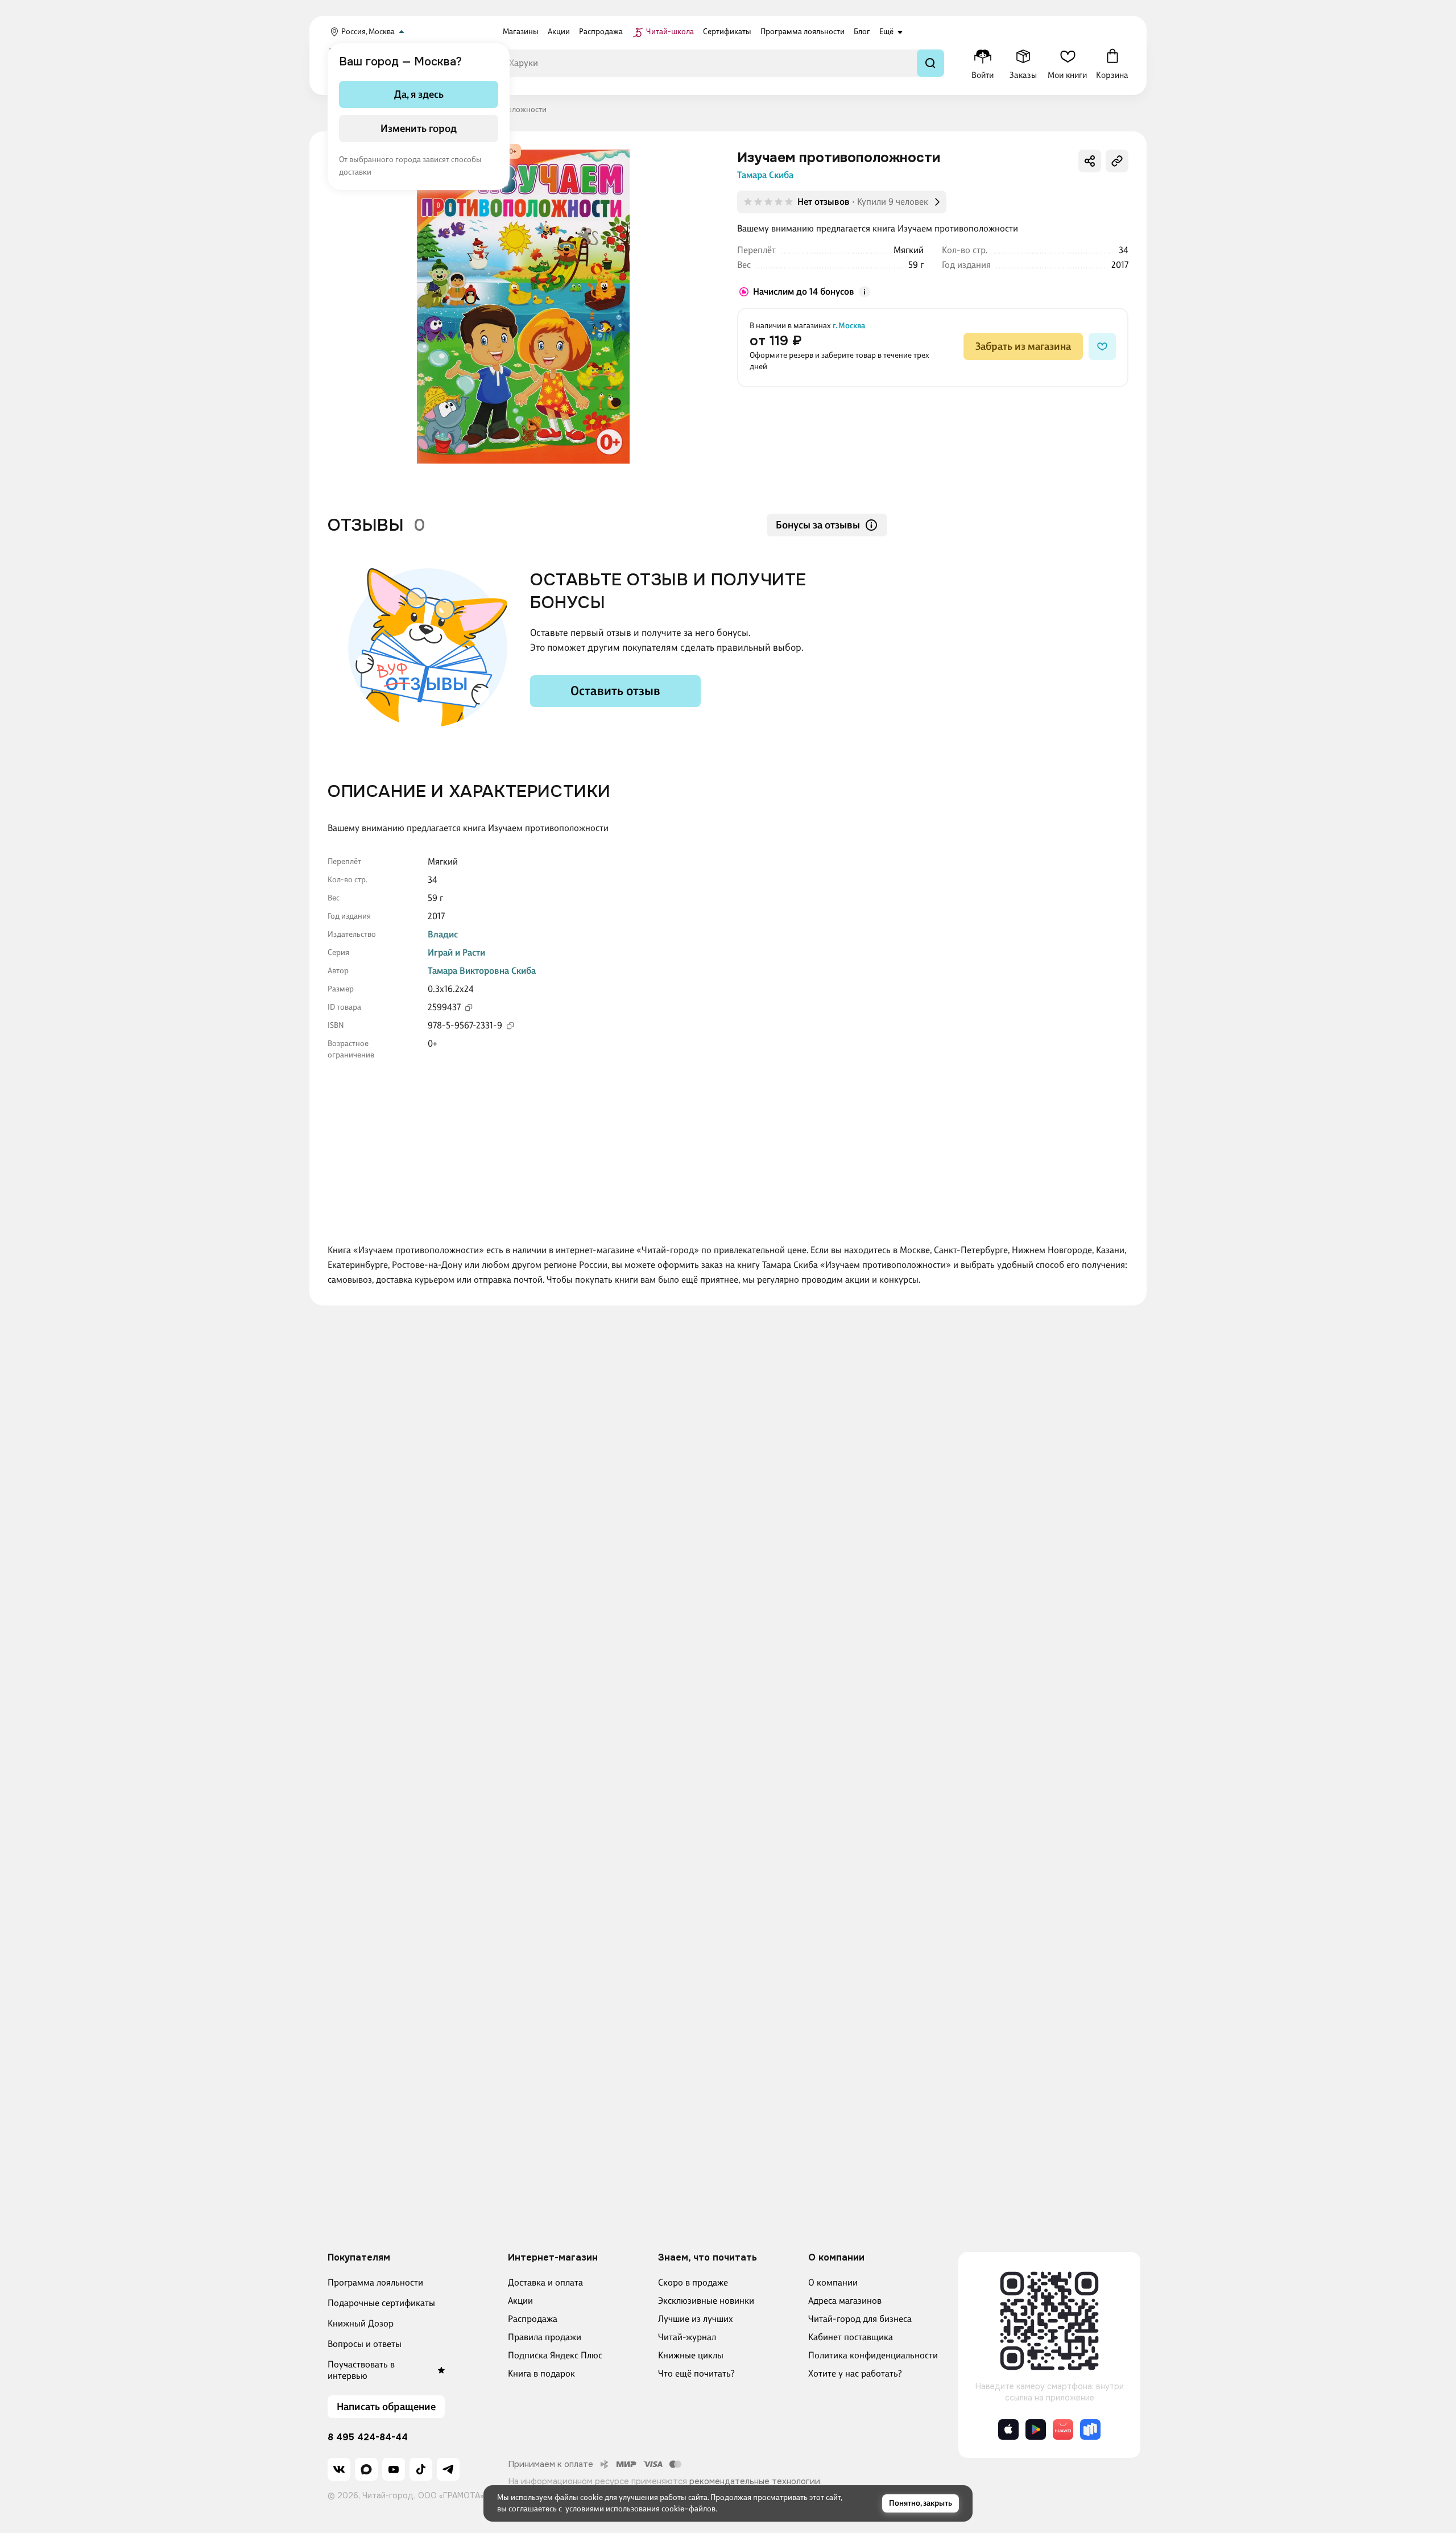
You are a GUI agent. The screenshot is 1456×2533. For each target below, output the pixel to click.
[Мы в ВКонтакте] (339, 2469)
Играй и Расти (456, 953)
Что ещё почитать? (696, 2373)
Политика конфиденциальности (873, 2355)
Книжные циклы (691, 2355)
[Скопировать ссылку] (1117, 161)
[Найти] (930, 63)
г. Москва (849, 326)
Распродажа (533, 2319)
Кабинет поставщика (851, 2337)
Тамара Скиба (765, 175)
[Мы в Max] (366, 2469)
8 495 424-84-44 (368, 2437)
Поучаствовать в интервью (361, 2370)
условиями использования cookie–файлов (640, 2509)
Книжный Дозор (361, 2323)
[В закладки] (1102, 346)
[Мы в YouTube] (394, 2469)
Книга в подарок (541, 2373)
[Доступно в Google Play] (1036, 2429)
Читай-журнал (687, 2337)
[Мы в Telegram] (448, 2469)
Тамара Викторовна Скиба (482, 971)
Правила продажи (545, 2337)
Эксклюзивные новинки (706, 2301)
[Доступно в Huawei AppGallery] (1063, 2429)
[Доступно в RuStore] (1090, 2429)
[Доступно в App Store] (1008, 2429)
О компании (833, 2282)
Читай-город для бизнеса (860, 2319)
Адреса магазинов (845, 2301)
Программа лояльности (375, 2282)
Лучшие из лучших (696, 2319)
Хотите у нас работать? (855, 2373)
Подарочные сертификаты (381, 2303)
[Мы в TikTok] (421, 2469)
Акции (520, 2301)
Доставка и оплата (545, 2282)
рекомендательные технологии (755, 2481)
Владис (443, 934)
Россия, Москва (368, 32)
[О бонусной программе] (864, 292)
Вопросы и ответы (365, 2344)
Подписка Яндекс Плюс (555, 2355)
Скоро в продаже (693, 2282)
